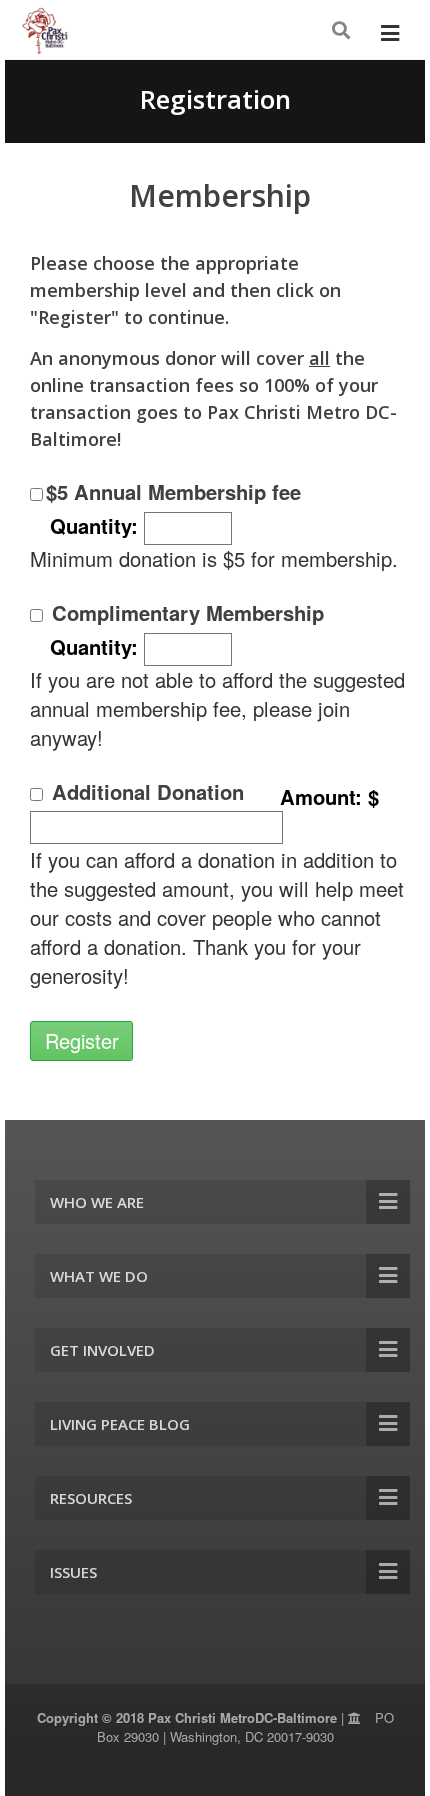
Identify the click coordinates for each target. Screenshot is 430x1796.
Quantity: (97, 525)
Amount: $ (329, 796)
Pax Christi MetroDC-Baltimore (242, 1717)
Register (82, 1040)
